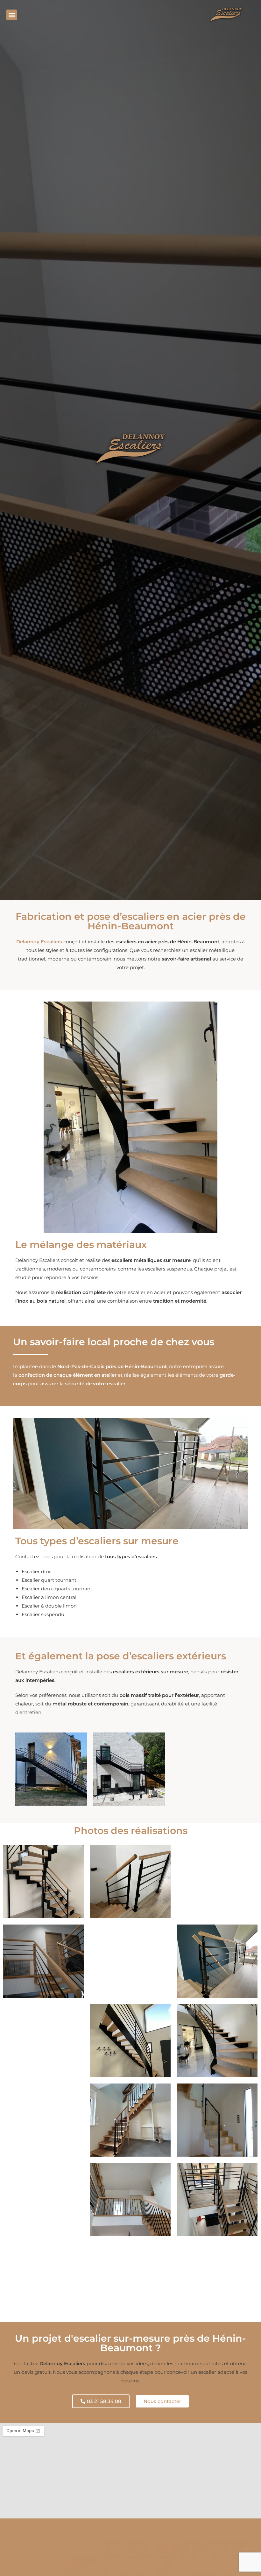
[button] (12, 15)
